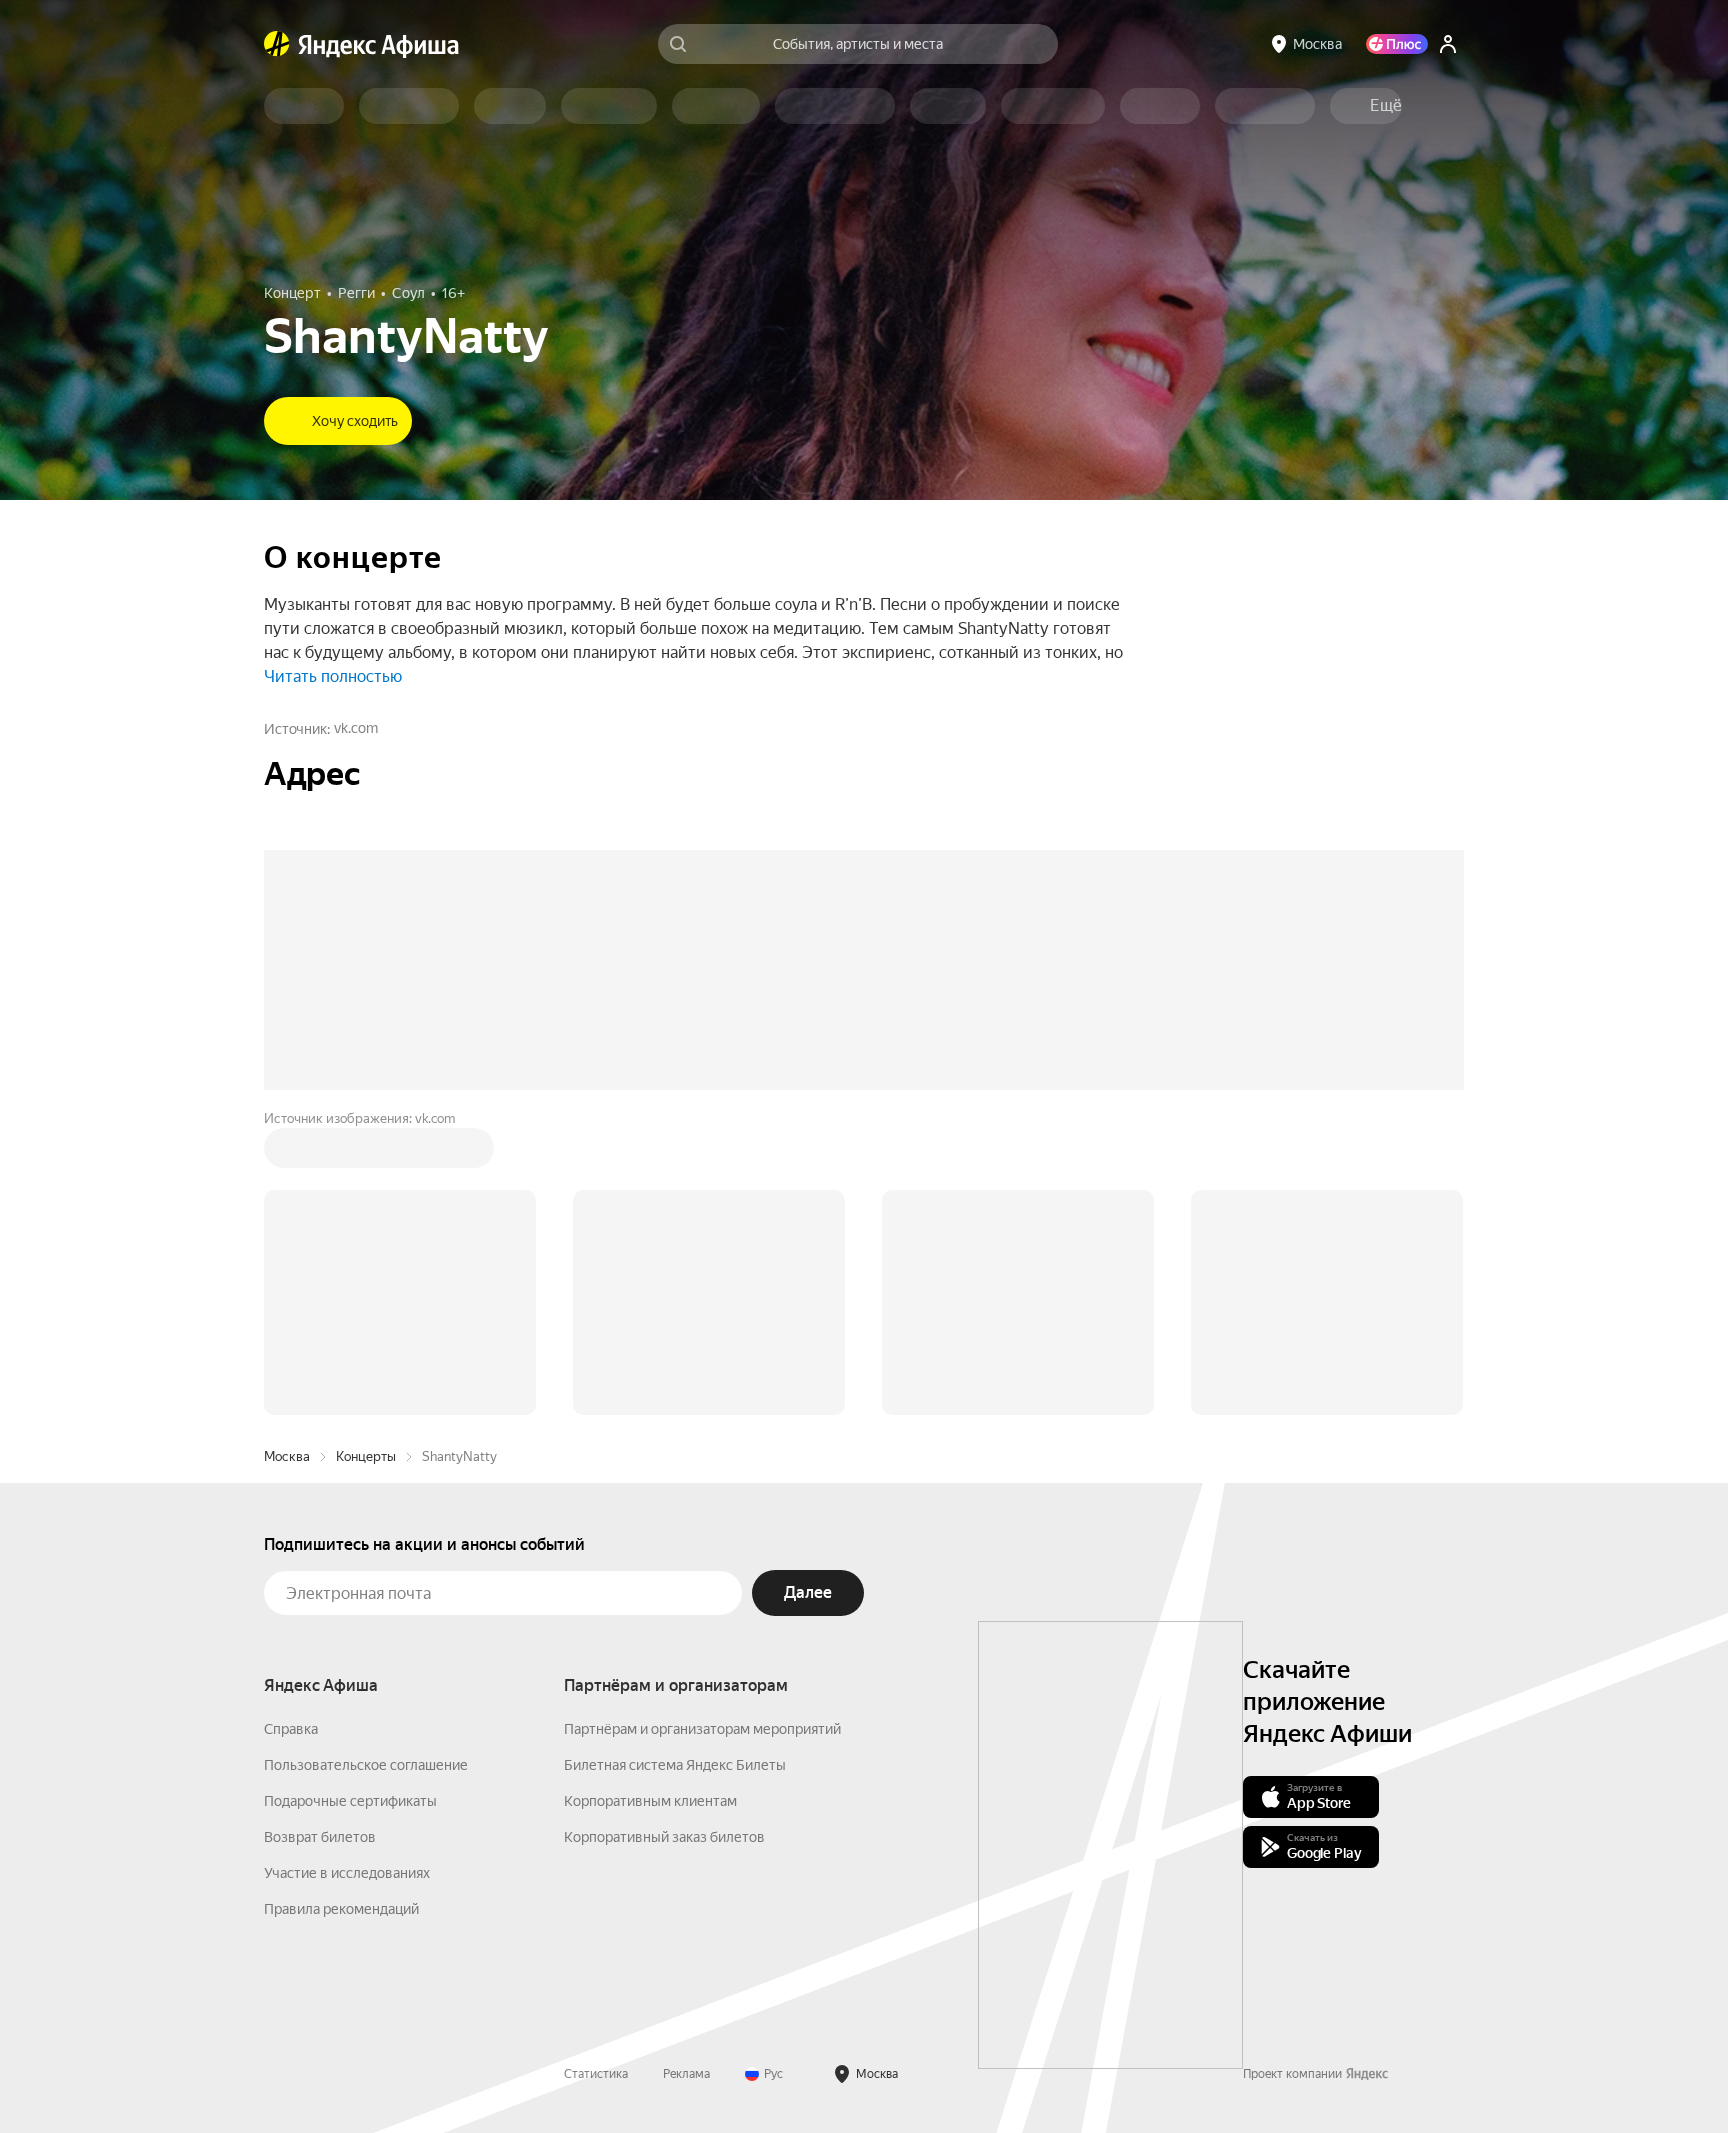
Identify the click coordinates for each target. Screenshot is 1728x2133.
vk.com (356, 728)
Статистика (596, 1771)
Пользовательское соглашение (366, 1462)
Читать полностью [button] (333, 676)
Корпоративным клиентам (650, 1498)
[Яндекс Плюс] (1397, 44)
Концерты (366, 1153)
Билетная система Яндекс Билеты (675, 1462)
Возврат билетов (320, 1534)
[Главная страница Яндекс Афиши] (277, 44)
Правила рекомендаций (341, 1606)
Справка (291, 1426)
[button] (1386, 106)
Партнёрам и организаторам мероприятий (702, 1426)
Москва (287, 1153)
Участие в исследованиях (347, 1570)
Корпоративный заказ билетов (664, 1534)
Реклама (686, 1771)
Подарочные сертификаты (350, 1498)
